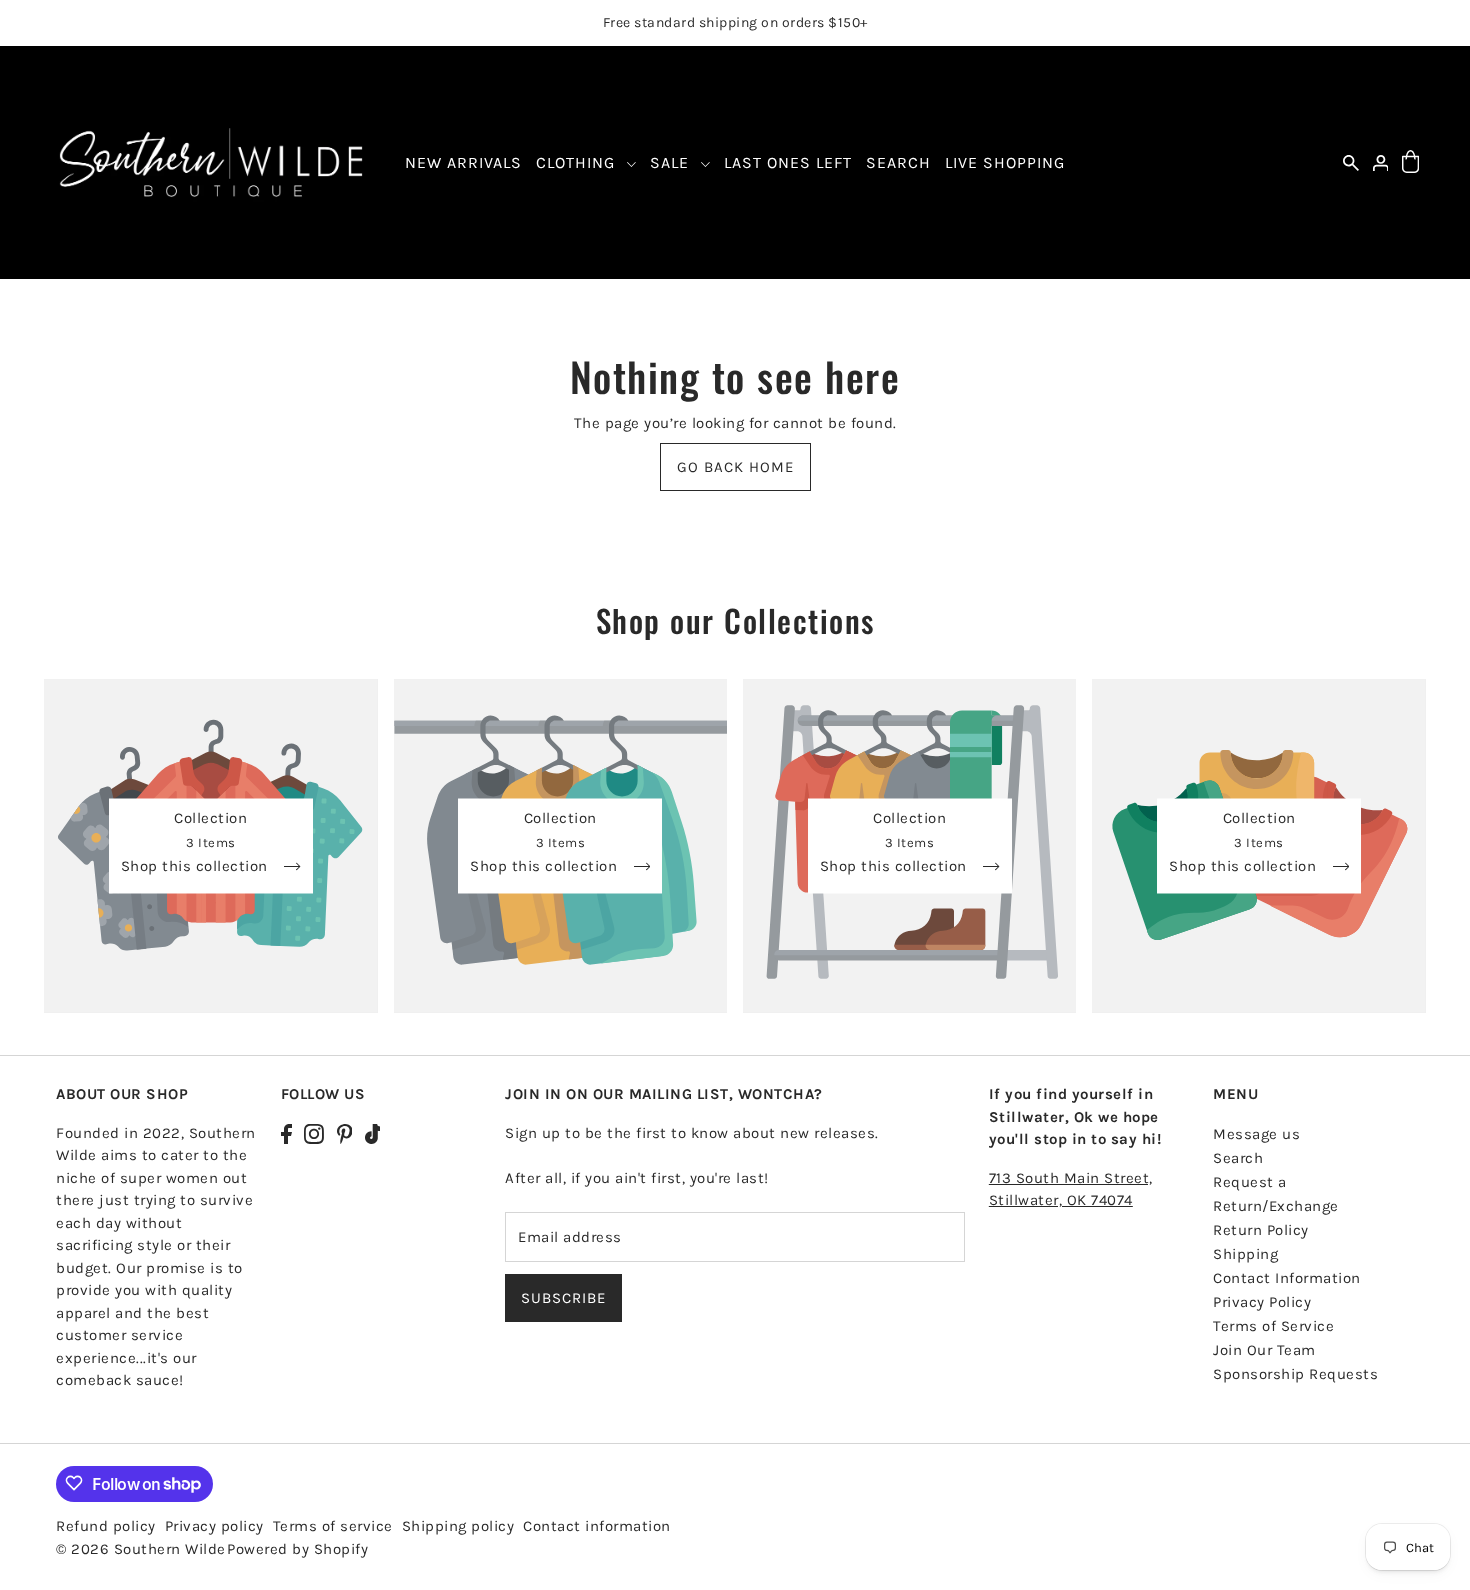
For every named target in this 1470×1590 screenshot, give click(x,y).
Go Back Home (735, 467)
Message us (1256, 1134)
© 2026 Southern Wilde (141, 1548)
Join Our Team (1264, 1350)
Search (1238, 1158)
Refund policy (106, 1525)
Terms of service (333, 1525)
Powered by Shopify (297, 1548)
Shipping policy (458, 1525)
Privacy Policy (1262, 1302)
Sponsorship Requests (1295, 1374)
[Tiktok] (373, 1133)
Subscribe (563, 1299)
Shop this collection (197, 867)
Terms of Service (1273, 1326)
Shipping (1245, 1254)
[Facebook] (286, 1133)
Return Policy (1261, 1230)
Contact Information (1287, 1278)
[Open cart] (1410, 162)
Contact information (597, 1525)
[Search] (1351, 162)
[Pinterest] (345, 1133)
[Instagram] (314, 1133)
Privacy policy (214, 1525)
